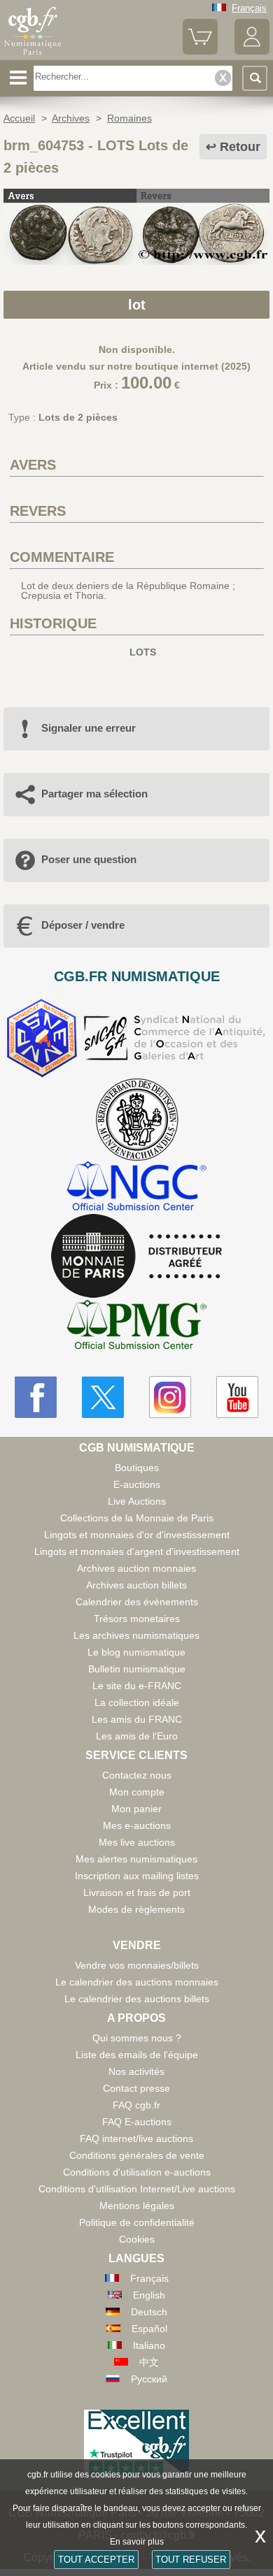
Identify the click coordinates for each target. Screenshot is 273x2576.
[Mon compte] (252, 51)
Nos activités (136, 2071)
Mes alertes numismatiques (136, 1859)
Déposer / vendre (83, 925)
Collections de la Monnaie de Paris (137, 1518)
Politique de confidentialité (137, 2222)
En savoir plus (137, 2542)
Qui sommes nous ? (137, 2038)
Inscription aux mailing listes (137, 1876)
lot (137, 305)
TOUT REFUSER (191, 2560)
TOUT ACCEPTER (96, 2560)
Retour (240, 147)
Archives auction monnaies (136, 1568)
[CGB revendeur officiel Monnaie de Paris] (136, 1257)
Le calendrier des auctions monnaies (137, 1982)
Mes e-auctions (137, 1825)
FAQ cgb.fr (136, 2105)
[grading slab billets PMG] (136, 1327)
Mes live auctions (137, 1842)
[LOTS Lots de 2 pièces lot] (136, 261)
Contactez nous (137, 1775)
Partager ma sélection (94, 794)
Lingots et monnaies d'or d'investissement (137, 1535)
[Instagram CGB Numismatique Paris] (170, 1397)
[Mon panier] (200, 51)
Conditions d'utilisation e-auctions (137, 2172)
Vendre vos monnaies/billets (137, 1965)
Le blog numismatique (136, 1652)
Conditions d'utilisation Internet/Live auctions (137, 2189)
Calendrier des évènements (137, 1602)
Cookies (137, 2239)
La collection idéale (137, 1702)
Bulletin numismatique (137, 1669)
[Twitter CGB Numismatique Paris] (103, 1397)
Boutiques (137, 1468)
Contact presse (136, 2088)
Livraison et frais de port (137, 1893)
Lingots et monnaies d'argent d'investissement (137, 1551)
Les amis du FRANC (137, 1719)
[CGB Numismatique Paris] (33, 55)
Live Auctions (137, 1501)
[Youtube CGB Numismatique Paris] (237, 1397)
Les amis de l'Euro (137, 1736)
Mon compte (137, 1792)
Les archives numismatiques (136, 1635)
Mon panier (136, 1809)
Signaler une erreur (89, 728)
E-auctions (137, 1484)
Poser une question (89, 859)
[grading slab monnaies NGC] (136, 1188)
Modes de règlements (136, 1909)
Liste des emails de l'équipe (137, 2055)
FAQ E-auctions (137, 2122)
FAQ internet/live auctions (136, 2139)
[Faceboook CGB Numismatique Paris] (36, 1397)
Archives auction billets (136, 1585)
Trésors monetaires (137, 1619)
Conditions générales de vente (137, 2155)
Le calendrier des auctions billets (137, 1999)
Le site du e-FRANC (137, 1686)
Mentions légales (137, 2206)
